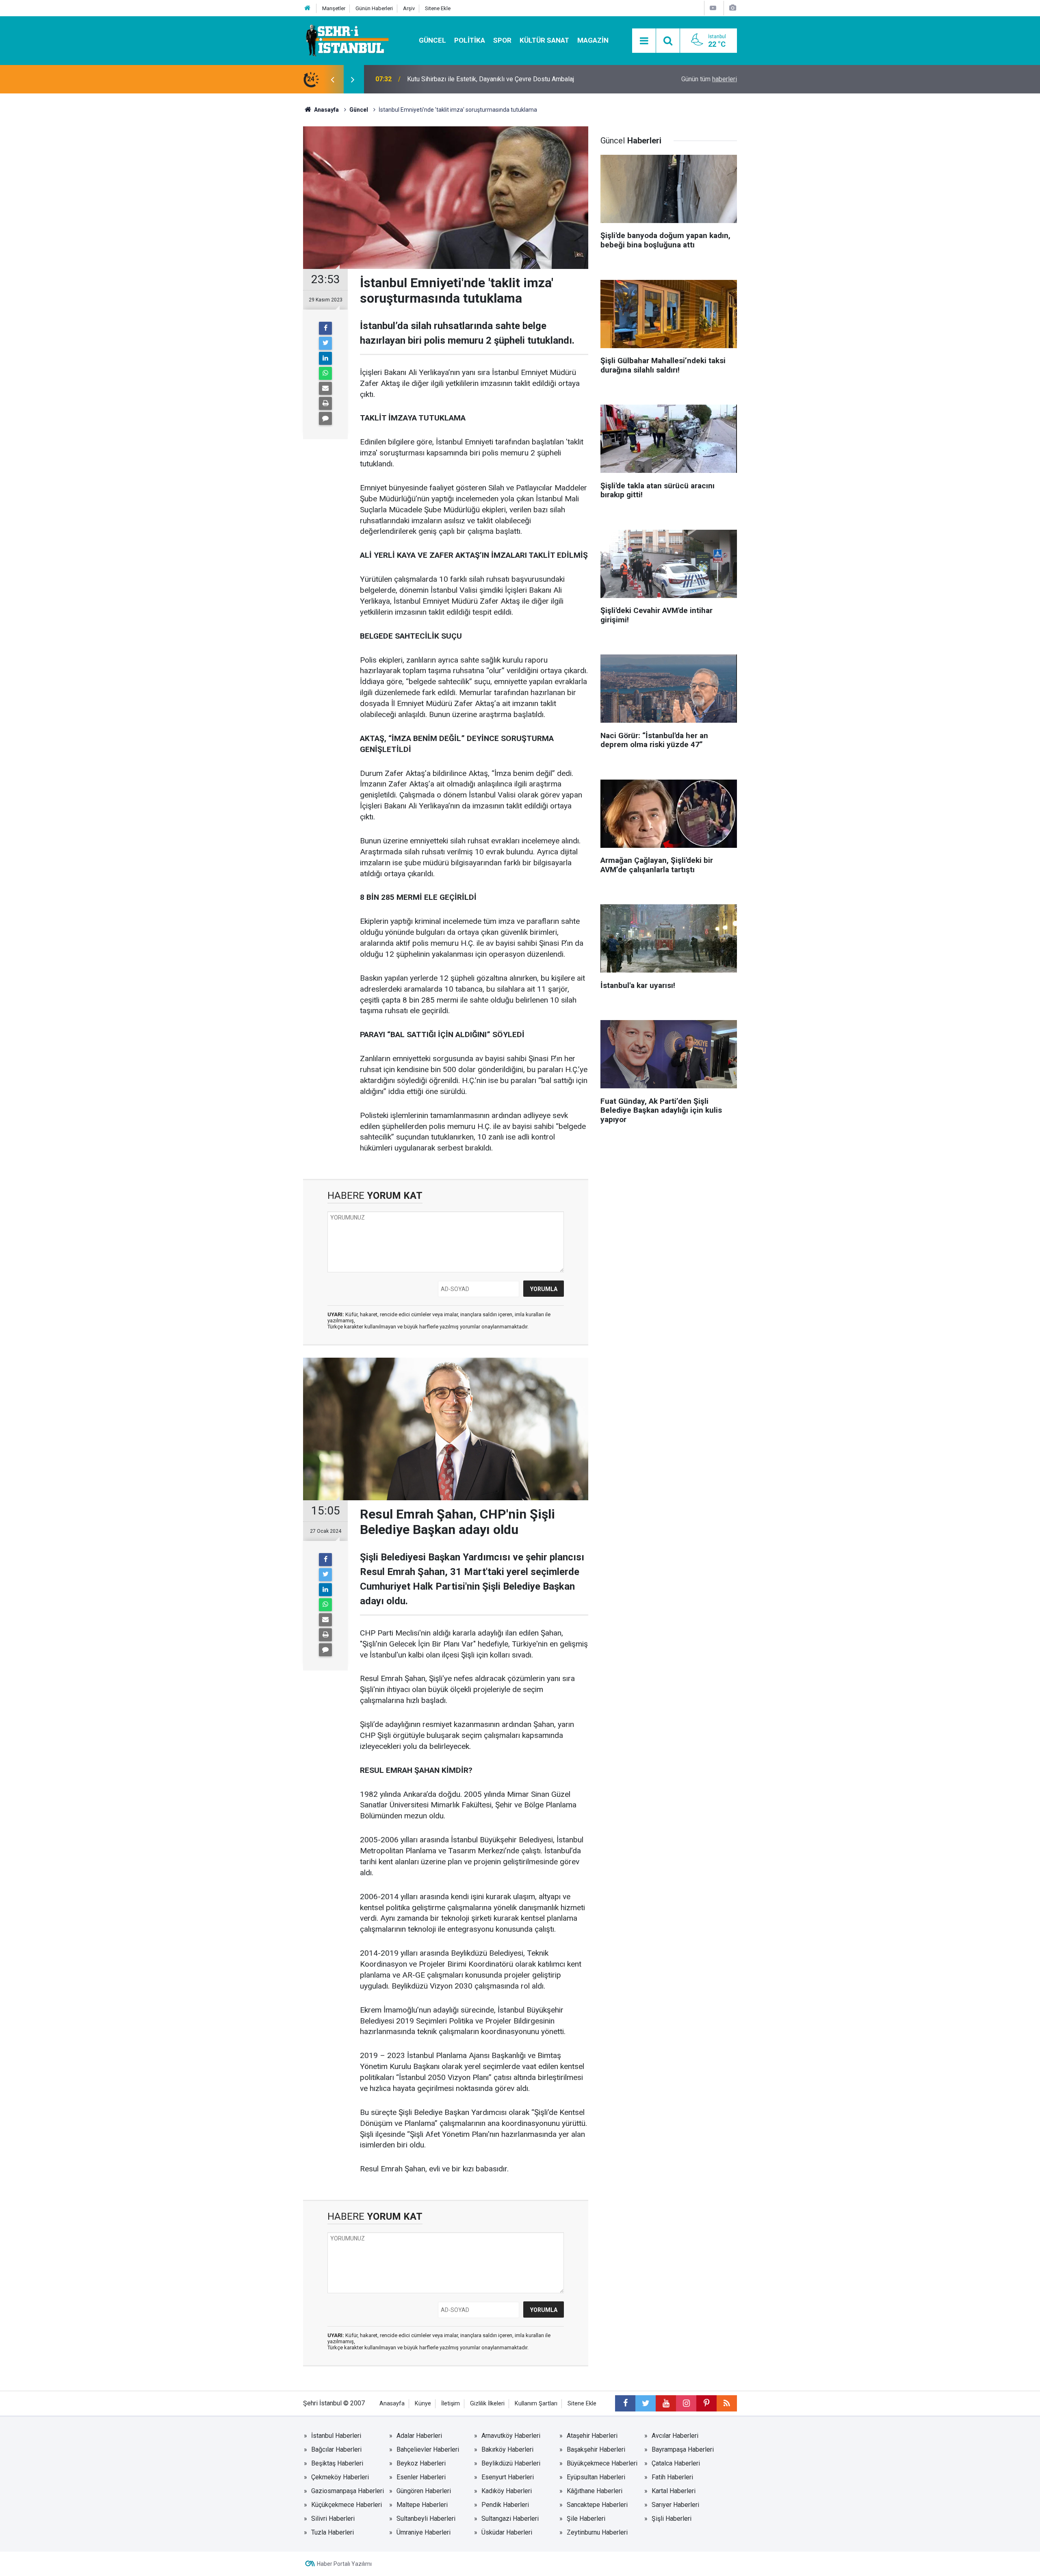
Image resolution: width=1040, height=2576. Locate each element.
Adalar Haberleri (419, 2436)
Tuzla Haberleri (333, 2532)
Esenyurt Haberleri (508, 2477)
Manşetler (334, 8)
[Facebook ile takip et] (625, 2403)
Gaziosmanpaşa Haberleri (348, 2491)
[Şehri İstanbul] (346, 40)
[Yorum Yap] (325, 418)
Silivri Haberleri (333, 2519)
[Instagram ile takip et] (686, 2403)
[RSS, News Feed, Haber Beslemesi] (727, 2403)
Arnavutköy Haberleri (511, 2436)
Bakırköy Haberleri (507, 2449)
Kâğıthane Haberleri (595, 2491)
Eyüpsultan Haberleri (596, 2477)
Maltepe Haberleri (422, 2505)
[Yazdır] (325, 403)
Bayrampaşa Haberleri (683, 2449)
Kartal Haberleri (674, 2491)
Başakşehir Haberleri (596, 2449)
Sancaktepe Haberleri (597, 2505)
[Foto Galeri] (732, 8)
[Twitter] (325, 343)
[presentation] (332, 79)
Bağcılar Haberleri (336, 2449)
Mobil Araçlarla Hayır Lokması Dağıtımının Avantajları (481, 79)
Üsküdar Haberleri (507, 2532)
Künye (423, 2404)
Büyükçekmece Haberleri (602, 2463)
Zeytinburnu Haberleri (597, 2532)
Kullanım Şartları (536, 2404)
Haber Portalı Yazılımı (344, 2564)
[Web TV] (713, 8)
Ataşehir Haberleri (592, 2436)
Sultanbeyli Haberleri (426, 2519)
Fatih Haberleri (672, 2477)
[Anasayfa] (308, 8)
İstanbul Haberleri (336, 2436)
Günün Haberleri (374, 8)
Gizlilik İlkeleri (487, 2404)
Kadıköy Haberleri (507, 2491)
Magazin (593, 40)
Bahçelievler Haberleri (428, 2449)
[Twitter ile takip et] (646, 2403)
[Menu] (644, 41)
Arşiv (409, 8)
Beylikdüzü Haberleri (511, 2463)
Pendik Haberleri (505, 2505)
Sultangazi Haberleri (510, 2519)
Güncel (432, 40)
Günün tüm (709, 79)
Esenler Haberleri (421, 2477)
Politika (470, 40)
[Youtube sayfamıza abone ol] (666, 2403)
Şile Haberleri (586, 2519)
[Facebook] (325, 328)
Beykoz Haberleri (421, 2463)
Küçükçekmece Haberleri (347, 2505)
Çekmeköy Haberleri (340, 2477)
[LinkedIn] (325, 358)
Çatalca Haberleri (676, 2463)
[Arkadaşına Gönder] (325, 388)
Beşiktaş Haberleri (337, 2463)
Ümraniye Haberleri (424, 2532)
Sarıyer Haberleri (675, 2505)
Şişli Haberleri (672, 2519)
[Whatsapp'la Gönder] (325, 373)
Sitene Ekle (438, 8)
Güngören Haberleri (424, 2491)
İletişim (451, 2404)
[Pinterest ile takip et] (706, 2403)
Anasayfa (392, 2404)
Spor (502, 40)
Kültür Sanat (544, 40)
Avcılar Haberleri (675, 2436)
